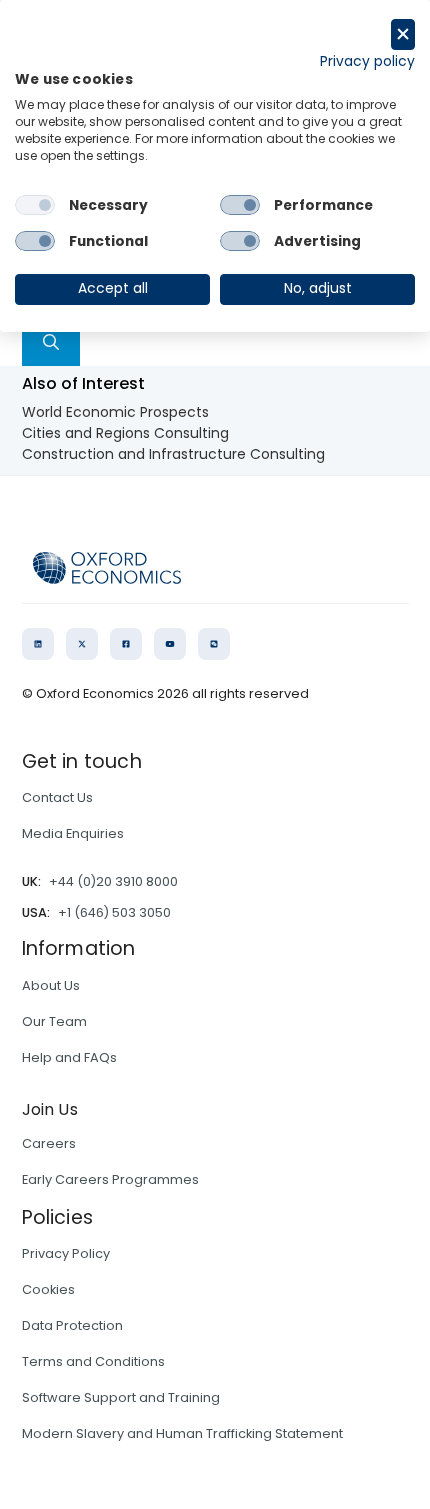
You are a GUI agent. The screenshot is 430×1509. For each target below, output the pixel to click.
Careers (49, 1143)
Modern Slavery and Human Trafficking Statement (182, 1433)
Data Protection (72, 1325)
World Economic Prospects (115, 412)
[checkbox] (35, 205)
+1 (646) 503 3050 (114, 912)
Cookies (48, 1289)
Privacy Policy (66, 1253)
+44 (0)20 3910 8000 (113, 881)
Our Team (54, 1021)
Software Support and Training (121, 1397)
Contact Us (57, 797)
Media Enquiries (73, 833)
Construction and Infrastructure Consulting (173, 454)
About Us (51, 985)
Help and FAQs (69, 1057)
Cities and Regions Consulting (125, 433)
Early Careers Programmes (110, 1179)
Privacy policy (367, 61)
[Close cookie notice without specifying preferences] (403, 34)
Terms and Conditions (93, 1361)
